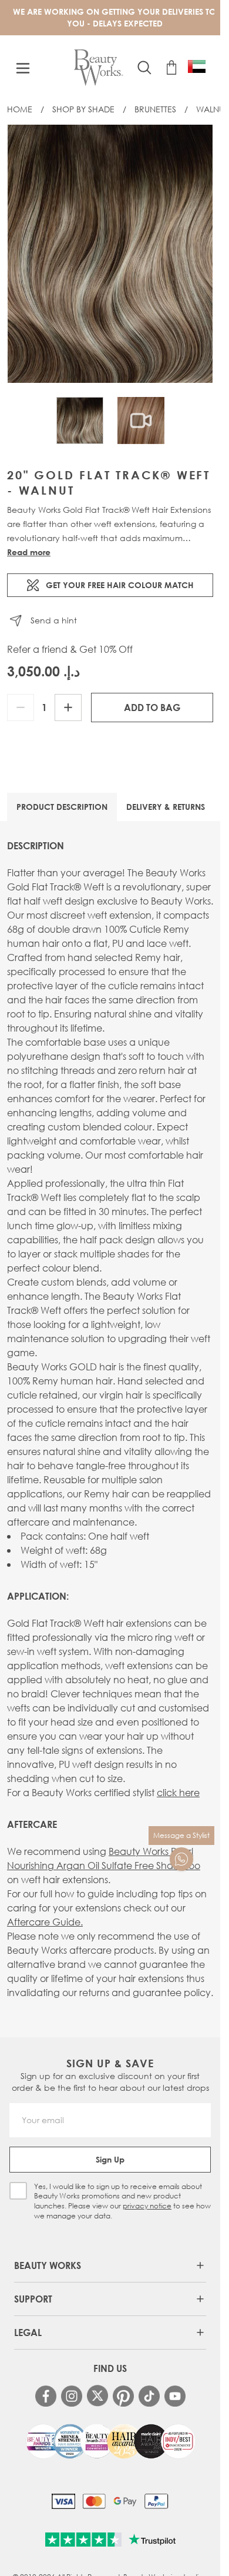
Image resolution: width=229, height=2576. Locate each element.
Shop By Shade (83, 109)
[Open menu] (23, 68)
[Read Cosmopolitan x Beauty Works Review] (110, 2441)
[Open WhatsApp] (181, 1859)
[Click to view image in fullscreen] (110, 254)
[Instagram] (72, 2396)
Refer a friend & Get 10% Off (70, 649)
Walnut (212, 109)
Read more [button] (29, 552)
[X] (97, 2396)
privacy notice (147, 2206)
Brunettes (155, 109)
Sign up (110, 2159)
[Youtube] (175, 2396)
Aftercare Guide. (45, 1922)
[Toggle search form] (144, 68)
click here (178, 1792)
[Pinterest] (123, 2396)
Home (20, 109)
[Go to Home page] (98, 68)
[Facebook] (46, 2396)
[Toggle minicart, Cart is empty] (171, 68)
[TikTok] (149, 2396)
